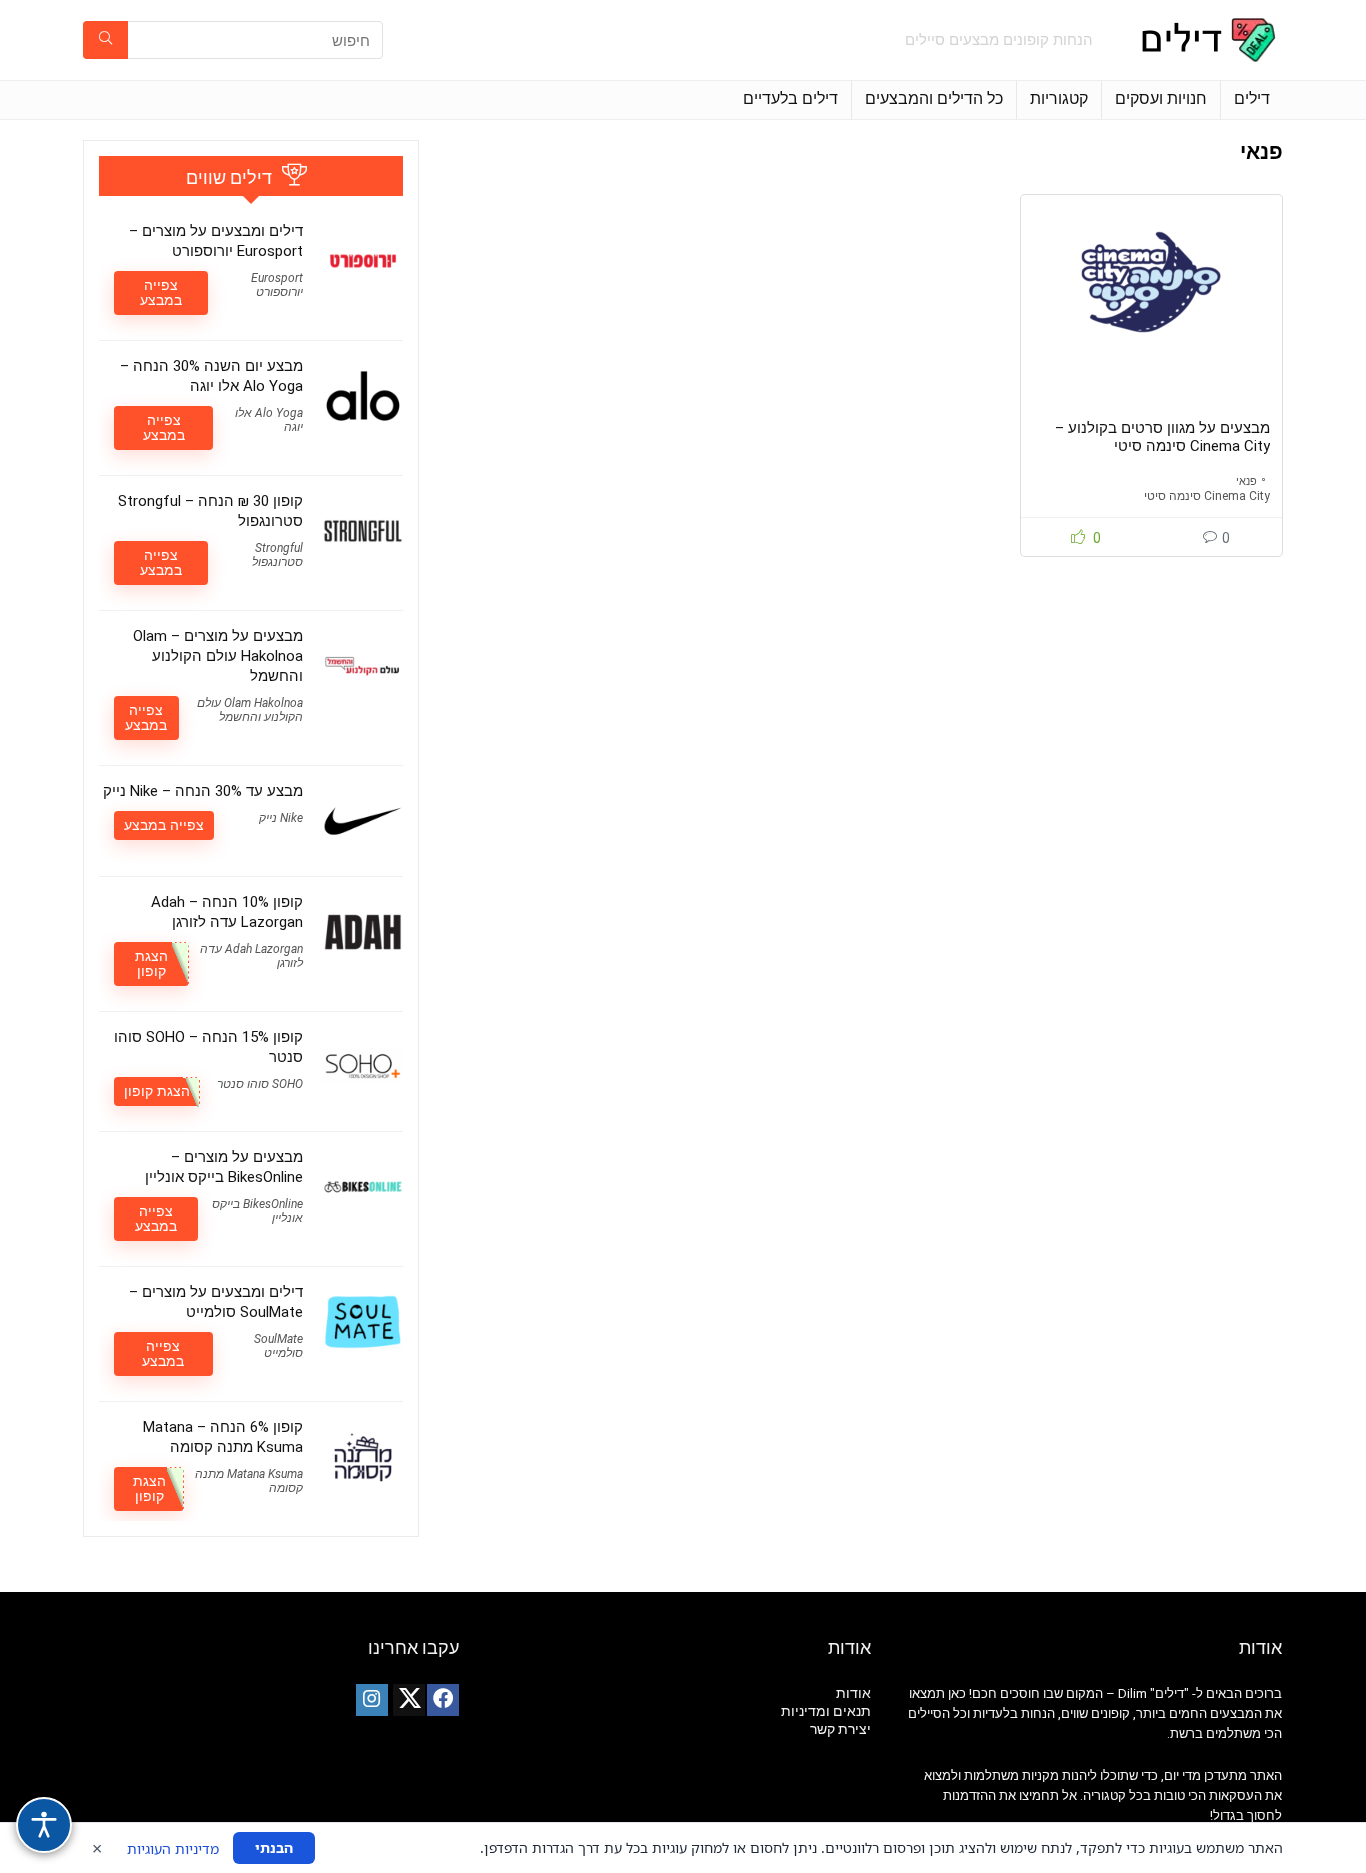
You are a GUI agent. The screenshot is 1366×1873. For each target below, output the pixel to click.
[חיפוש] (105, 40)
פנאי (1246, 481)
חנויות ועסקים (1161, 98)
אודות (853, 1693)
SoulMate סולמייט (278, 1346)
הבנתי (274, 1847)
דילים (1252, 98)
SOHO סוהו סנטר (260, 1084)
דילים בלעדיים (790, 98)
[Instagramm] (372, 1700)
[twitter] (409, 1700)
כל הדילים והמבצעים (934, 98)
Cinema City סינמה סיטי (1207, 496)
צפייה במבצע (161, 292)
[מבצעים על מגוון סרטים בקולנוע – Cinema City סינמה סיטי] (1151, 282)
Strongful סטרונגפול (277, 555)
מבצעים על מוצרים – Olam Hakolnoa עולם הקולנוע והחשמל (218, 656)
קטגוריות (1059, 98)
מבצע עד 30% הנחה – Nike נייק (203, 791)
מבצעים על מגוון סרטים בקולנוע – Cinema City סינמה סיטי (1162, 437)
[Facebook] (443, 1700)
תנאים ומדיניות (826, 1711)
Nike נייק (281, 818)
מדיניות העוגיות (173, 1848)
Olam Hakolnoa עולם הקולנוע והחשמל (250, 710)
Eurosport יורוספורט (277, 285)
